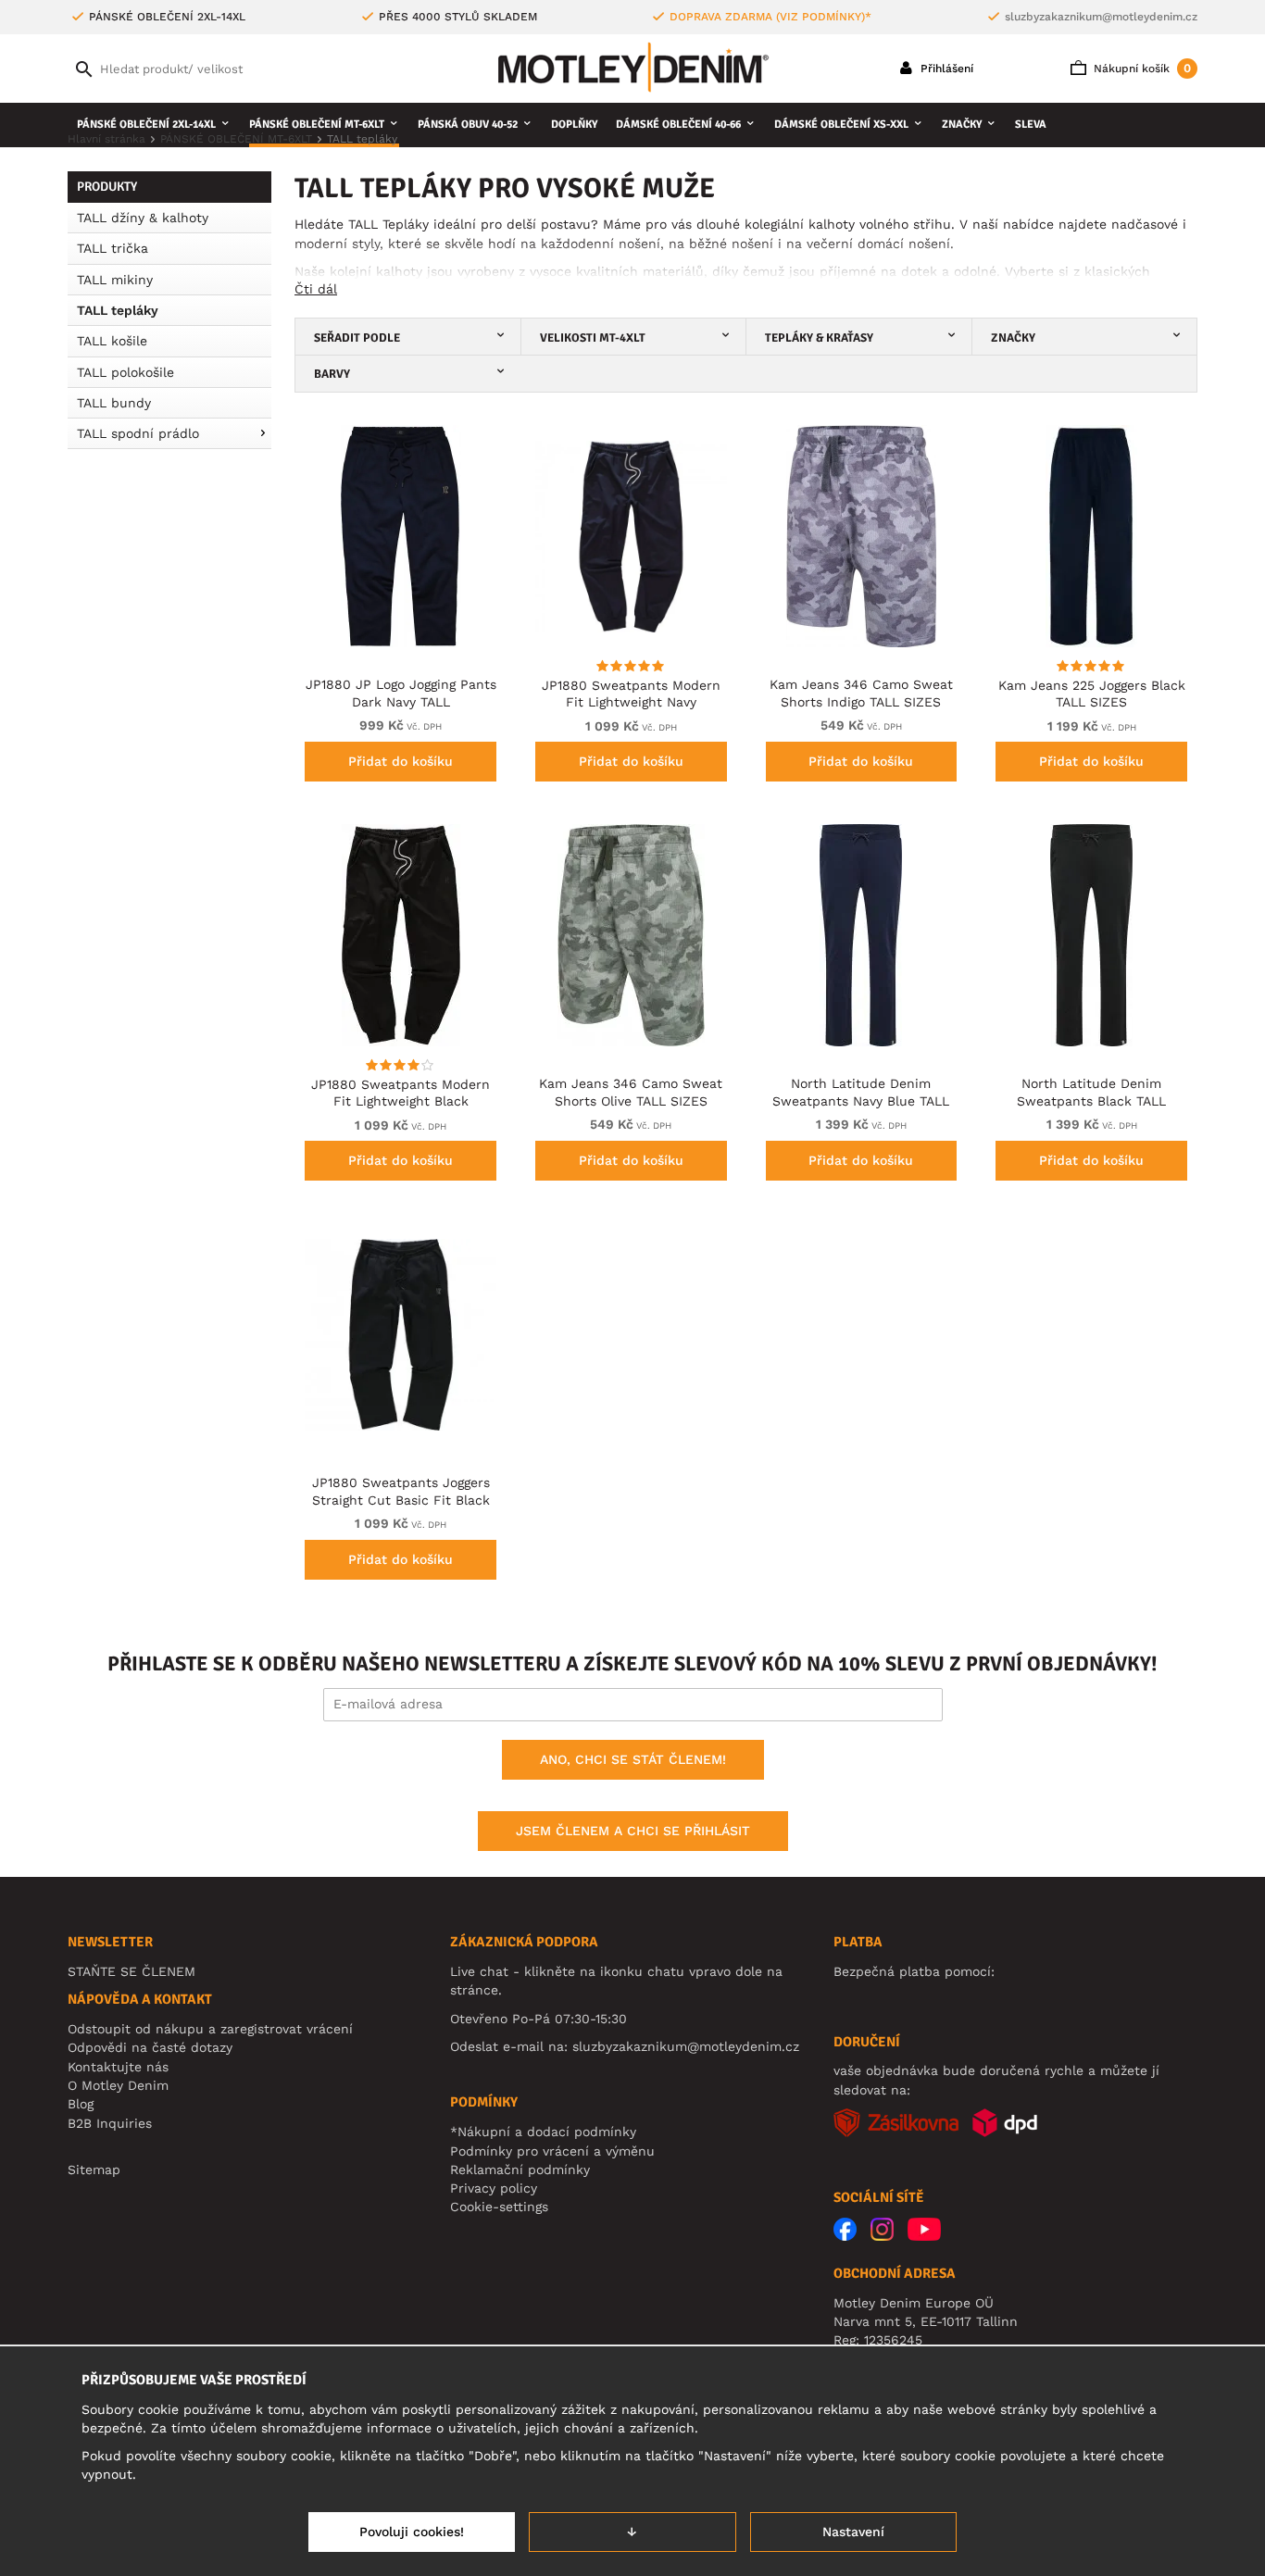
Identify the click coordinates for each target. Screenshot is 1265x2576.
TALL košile (112, 341)
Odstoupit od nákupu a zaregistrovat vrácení (210, 2029)
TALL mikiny (115, 280)
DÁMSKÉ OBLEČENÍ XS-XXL (841, 125)
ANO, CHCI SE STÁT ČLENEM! (633, 1759)
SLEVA (1031, 125)
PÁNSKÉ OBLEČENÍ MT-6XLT (317, 125)
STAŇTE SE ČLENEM (132, 1971)
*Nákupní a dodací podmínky (543, 2132)
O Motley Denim (118, 2085)
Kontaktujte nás (118, 2067)
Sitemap (94, 2170)
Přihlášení (945, 69)
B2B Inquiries (110, 2123)
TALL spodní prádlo (138, 433)
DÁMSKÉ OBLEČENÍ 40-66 (678, 125)
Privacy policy (494, 2188)
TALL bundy (114, 403)
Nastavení (853, 2532)
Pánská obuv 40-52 (468, 125)
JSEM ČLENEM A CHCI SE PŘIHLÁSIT (633, 1831)
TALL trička (113, 248)
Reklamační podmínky (520, 2170)
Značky (962, 125)
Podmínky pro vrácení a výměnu (552, 2151)
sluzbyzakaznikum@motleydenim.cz (1101, 17)
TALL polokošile (125, 372)
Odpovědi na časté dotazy (150, 2047)
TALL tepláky (118, 310)
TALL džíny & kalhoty (143, 218)
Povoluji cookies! (412, 2532)
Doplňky (574, 125)
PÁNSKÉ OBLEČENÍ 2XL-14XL (146, 125)
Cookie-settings (499, 2207)
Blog (81, 2104)
